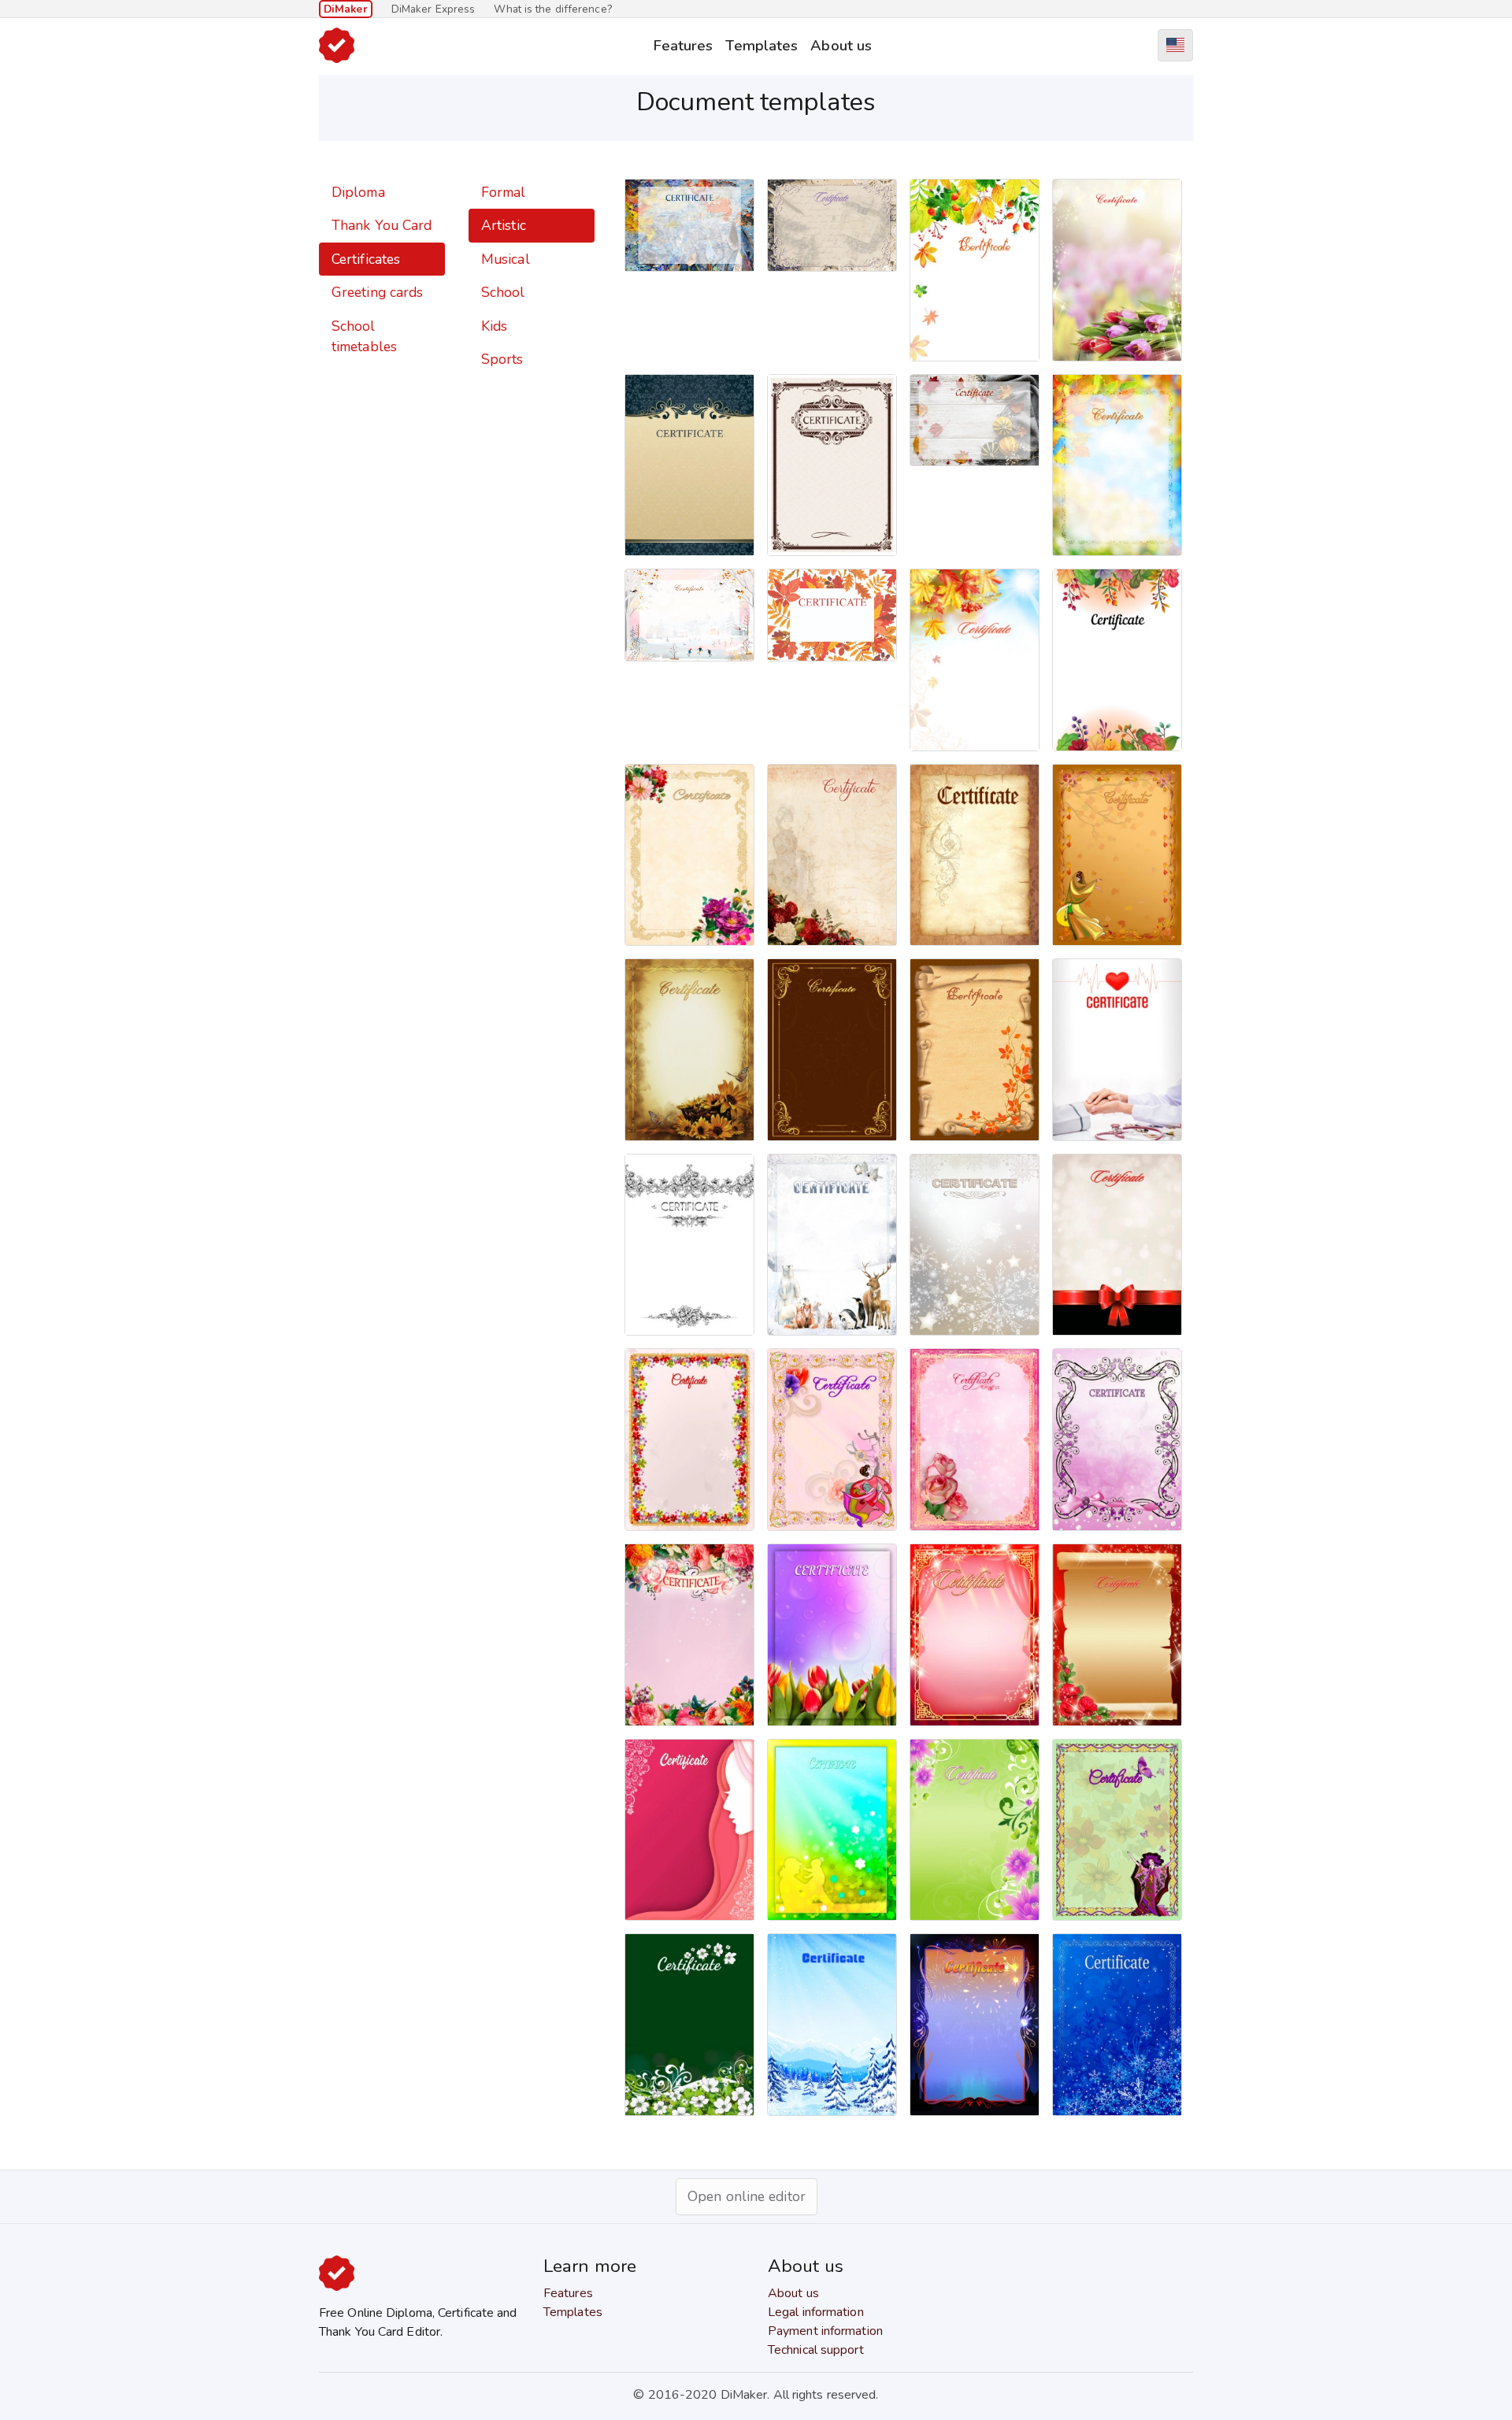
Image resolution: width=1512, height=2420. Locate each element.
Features (683, 45)
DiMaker (346, 9)
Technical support (816, 2350)
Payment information (825, 2331)
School (503, 292)
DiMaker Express (434, 9)
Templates (762, 45)
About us (841, 45)
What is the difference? (552, 9)
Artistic (504, 225)
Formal (504, 192)
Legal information (816, 2312)
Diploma (358, 192)
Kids (494, 326)
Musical (506, 259)
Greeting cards (377, 292)
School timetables (364, 336)
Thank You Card (382, 225)
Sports (502, 359)
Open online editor (747, 2196)
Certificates (366, 259)
